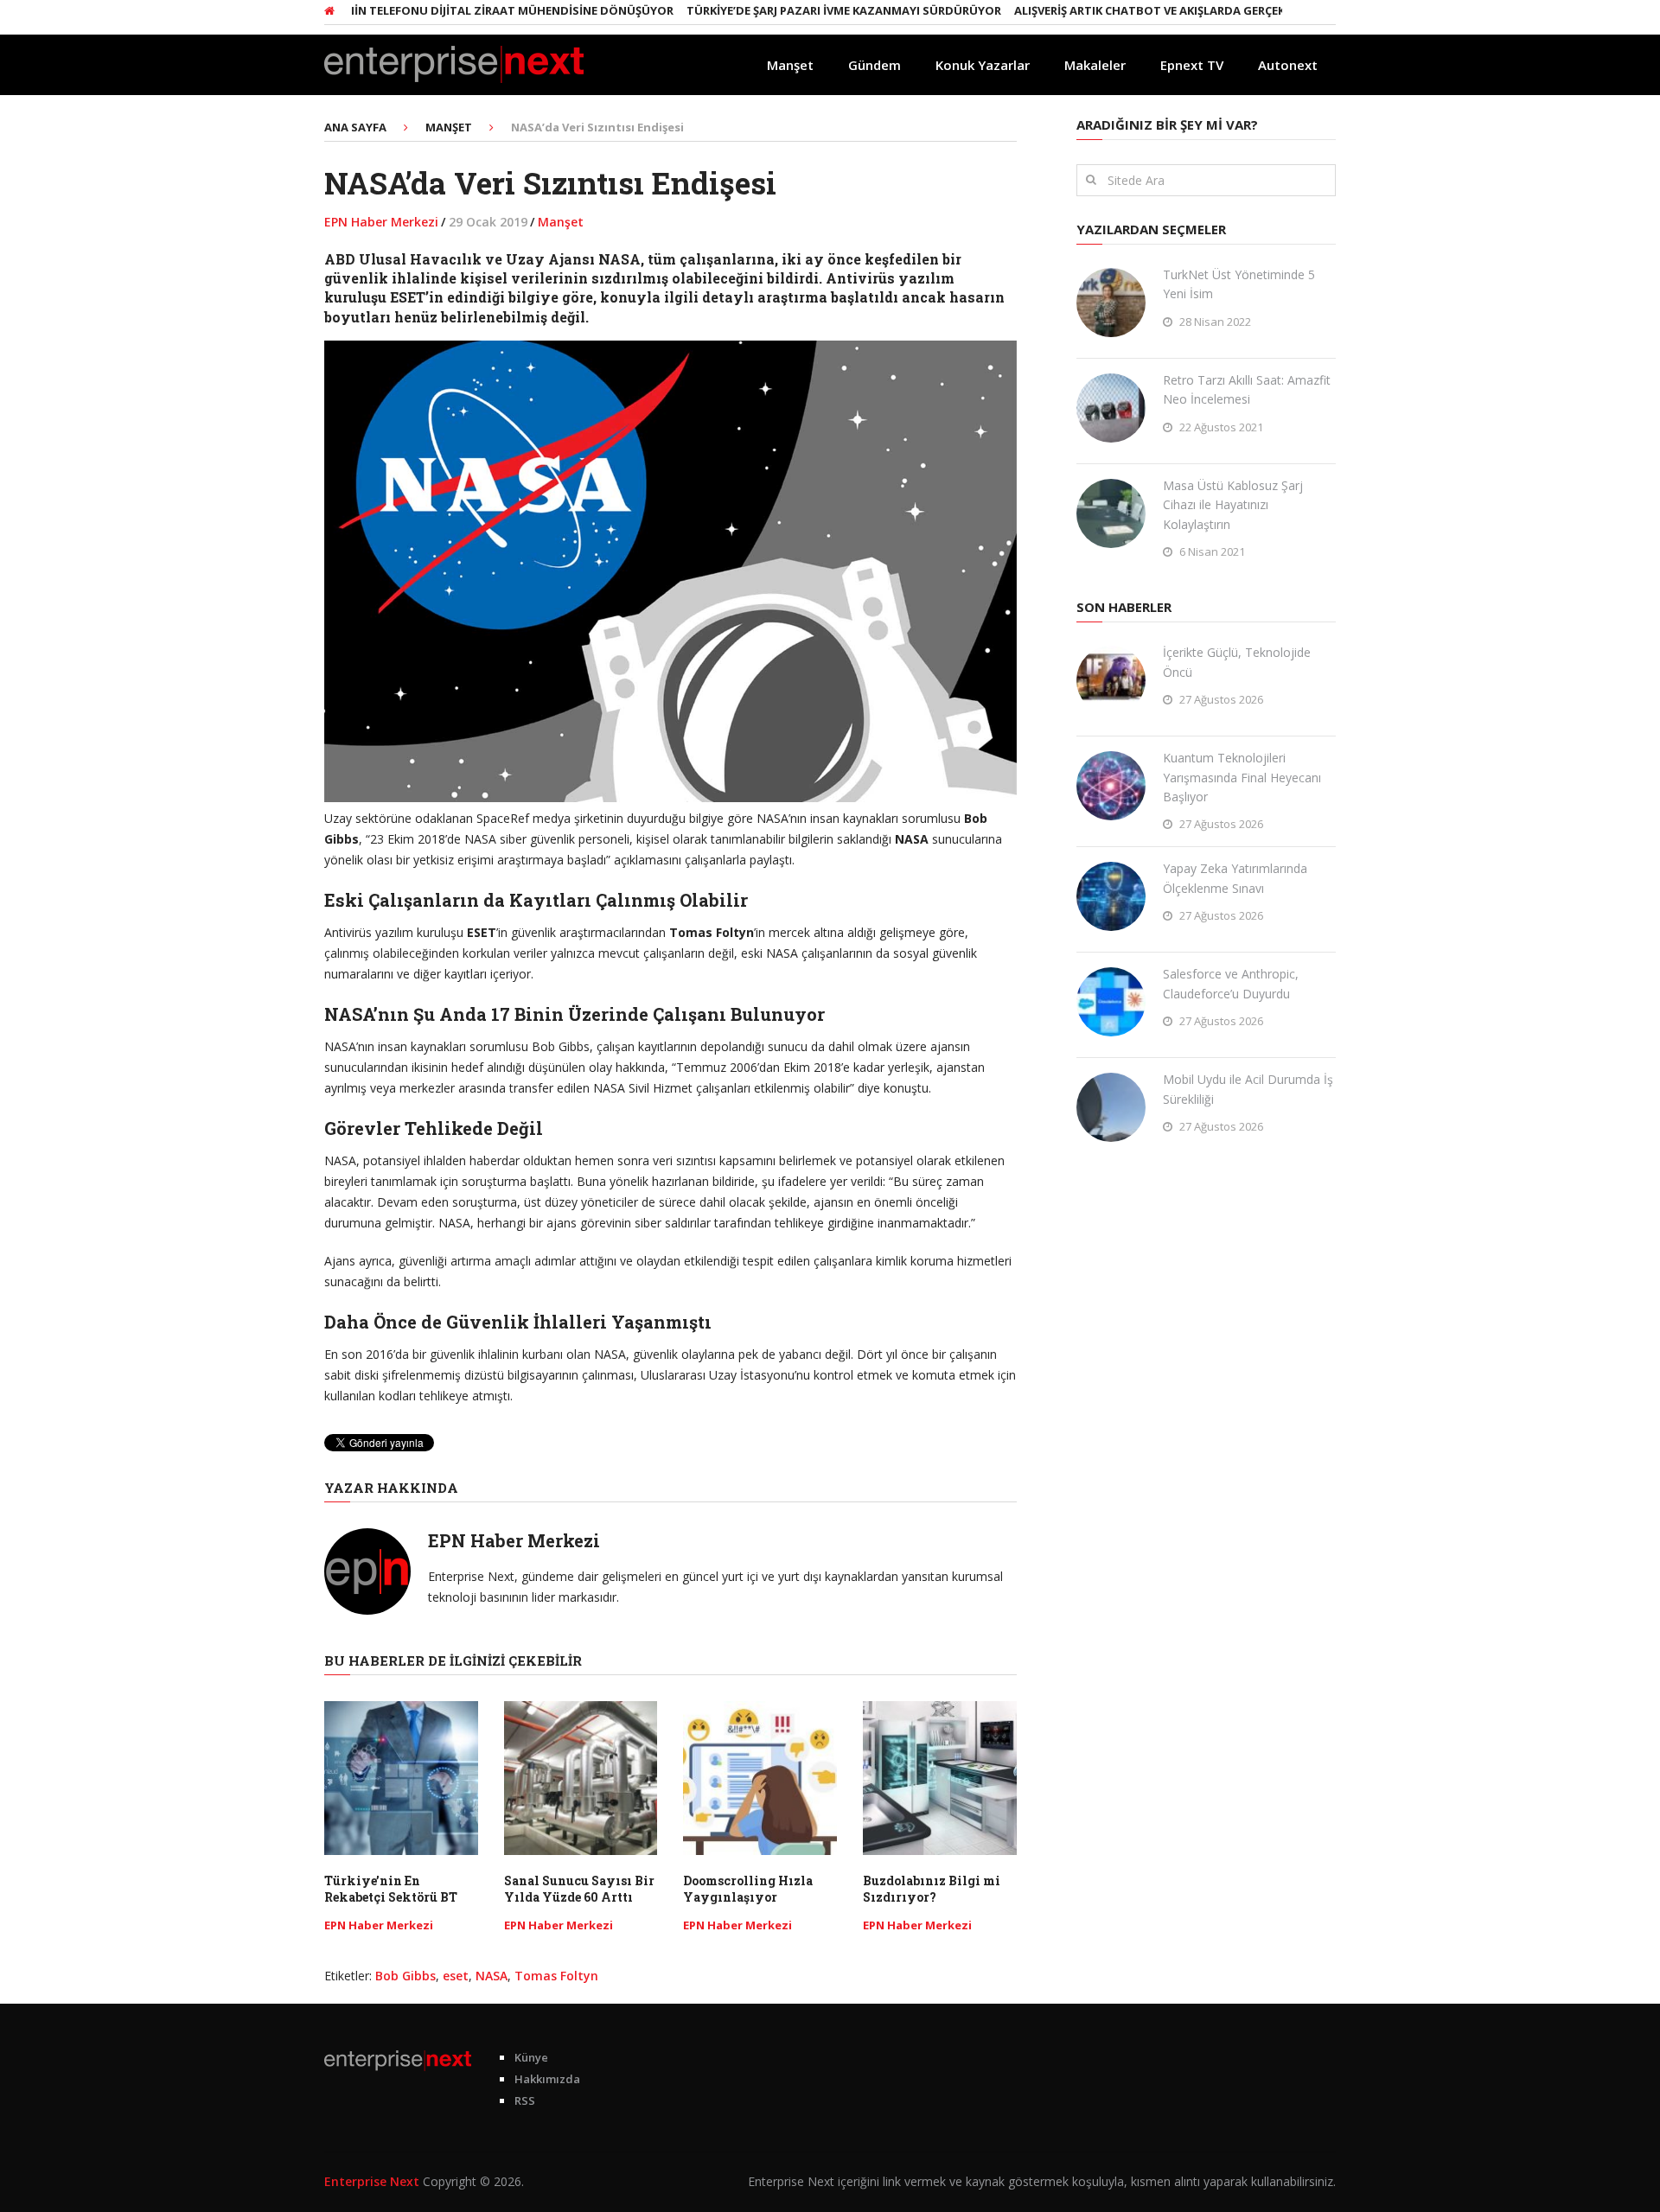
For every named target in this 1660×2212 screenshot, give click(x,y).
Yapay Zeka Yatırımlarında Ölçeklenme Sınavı (1235, 878)
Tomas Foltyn (556, 1976)
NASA (492, 1976)
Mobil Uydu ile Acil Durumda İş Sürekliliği (1248, 1089)
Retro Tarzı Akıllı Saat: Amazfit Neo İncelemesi (1247, 389)
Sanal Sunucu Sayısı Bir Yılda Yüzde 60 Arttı (579, 1889)
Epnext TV (1192, 65)
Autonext (1288, 65)
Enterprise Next (372, 2181)
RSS (525, 2100)
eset (456, 1976)
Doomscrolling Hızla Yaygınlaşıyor (748, 1889)
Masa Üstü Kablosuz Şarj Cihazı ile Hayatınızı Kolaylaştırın (1233, 505)
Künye (531, 2057)
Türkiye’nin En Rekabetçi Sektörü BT (391, 1889)
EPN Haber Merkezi (381, 222)
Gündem (875, 65)
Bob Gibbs (405, 1976)
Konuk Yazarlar (983, 65)
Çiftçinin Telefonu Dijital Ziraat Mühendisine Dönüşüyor (447, 10)
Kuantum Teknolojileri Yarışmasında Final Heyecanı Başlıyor (1242, 777)
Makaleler (1095, 65)
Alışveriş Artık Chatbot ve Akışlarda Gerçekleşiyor (1126, 10)
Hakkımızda (547, 2079)
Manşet (790, 65)
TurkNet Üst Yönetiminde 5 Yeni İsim (1239, 284)
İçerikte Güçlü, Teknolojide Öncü (1237, 662)
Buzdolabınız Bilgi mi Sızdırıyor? (932, 1889)
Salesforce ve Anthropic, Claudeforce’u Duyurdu (1231, 983)
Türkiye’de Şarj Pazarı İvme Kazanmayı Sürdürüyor (798, 10)
